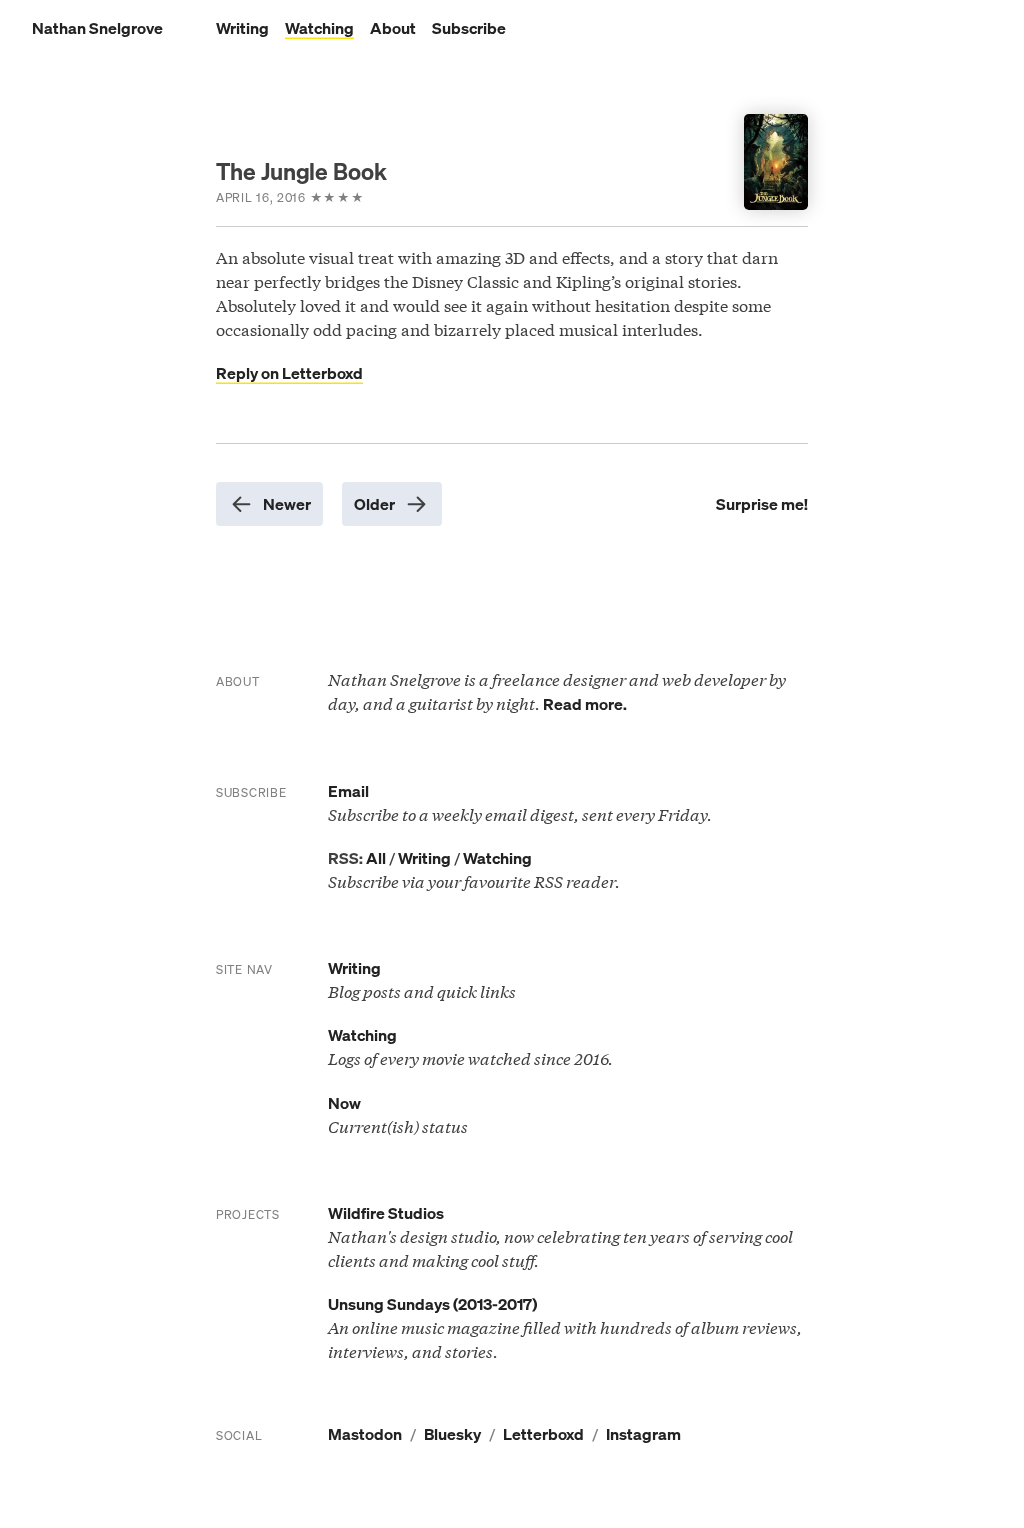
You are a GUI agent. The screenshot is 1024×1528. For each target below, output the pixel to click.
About (393, 28)
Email (348, 791)
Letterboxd (543, 1434)
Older (374, 504)
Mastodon (365, 1434)
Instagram (643, 1434)
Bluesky (452, 1434)
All (376, 858)
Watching (319, 28)
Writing (242, 28)
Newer (287, 504)
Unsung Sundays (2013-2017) (432, 1304)
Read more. (585, 704)
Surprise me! (762, 504)
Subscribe (469, 28)
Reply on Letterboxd (289, 373)
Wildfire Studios (386, 1213)
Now (344, 1103)
